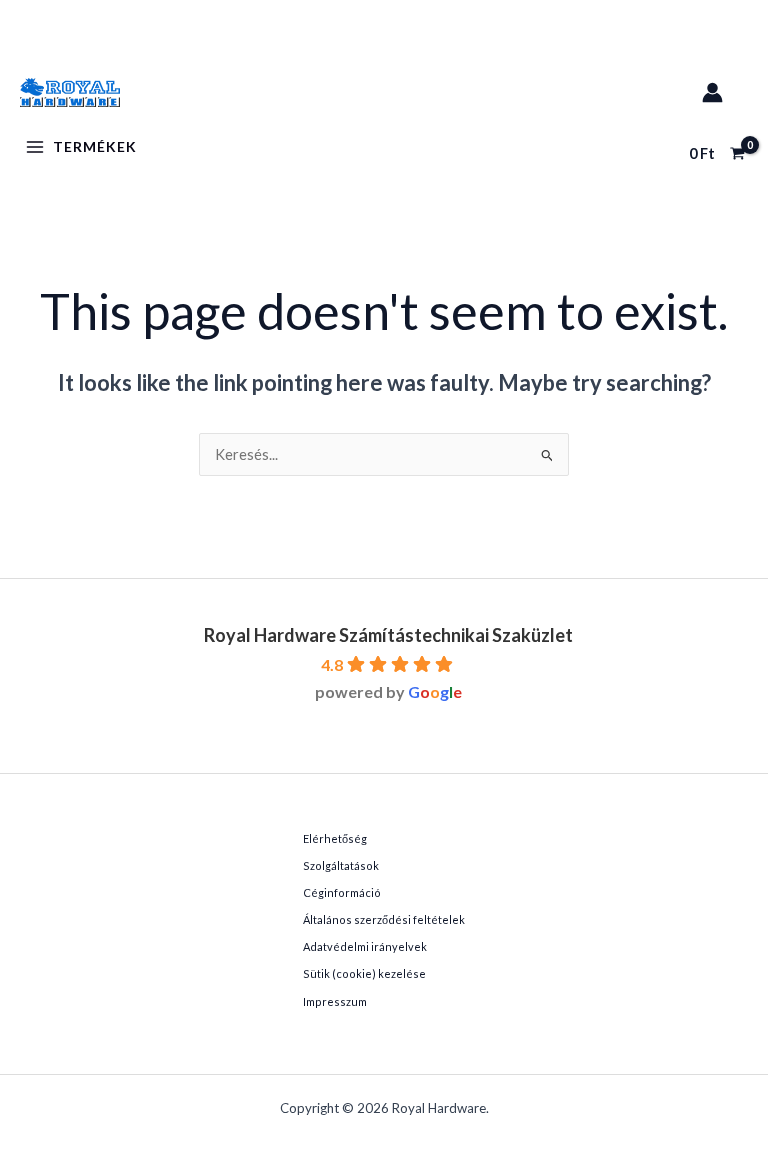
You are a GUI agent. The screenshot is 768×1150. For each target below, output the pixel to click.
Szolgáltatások (341, 865)
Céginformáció (342, 892)
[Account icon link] (712, 92)
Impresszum (335, 1001)
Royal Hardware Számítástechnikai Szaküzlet (388, 635)
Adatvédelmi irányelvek (365, 946)
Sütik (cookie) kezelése (364, 973)
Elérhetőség (335, 838)
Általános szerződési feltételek (384, 919)
